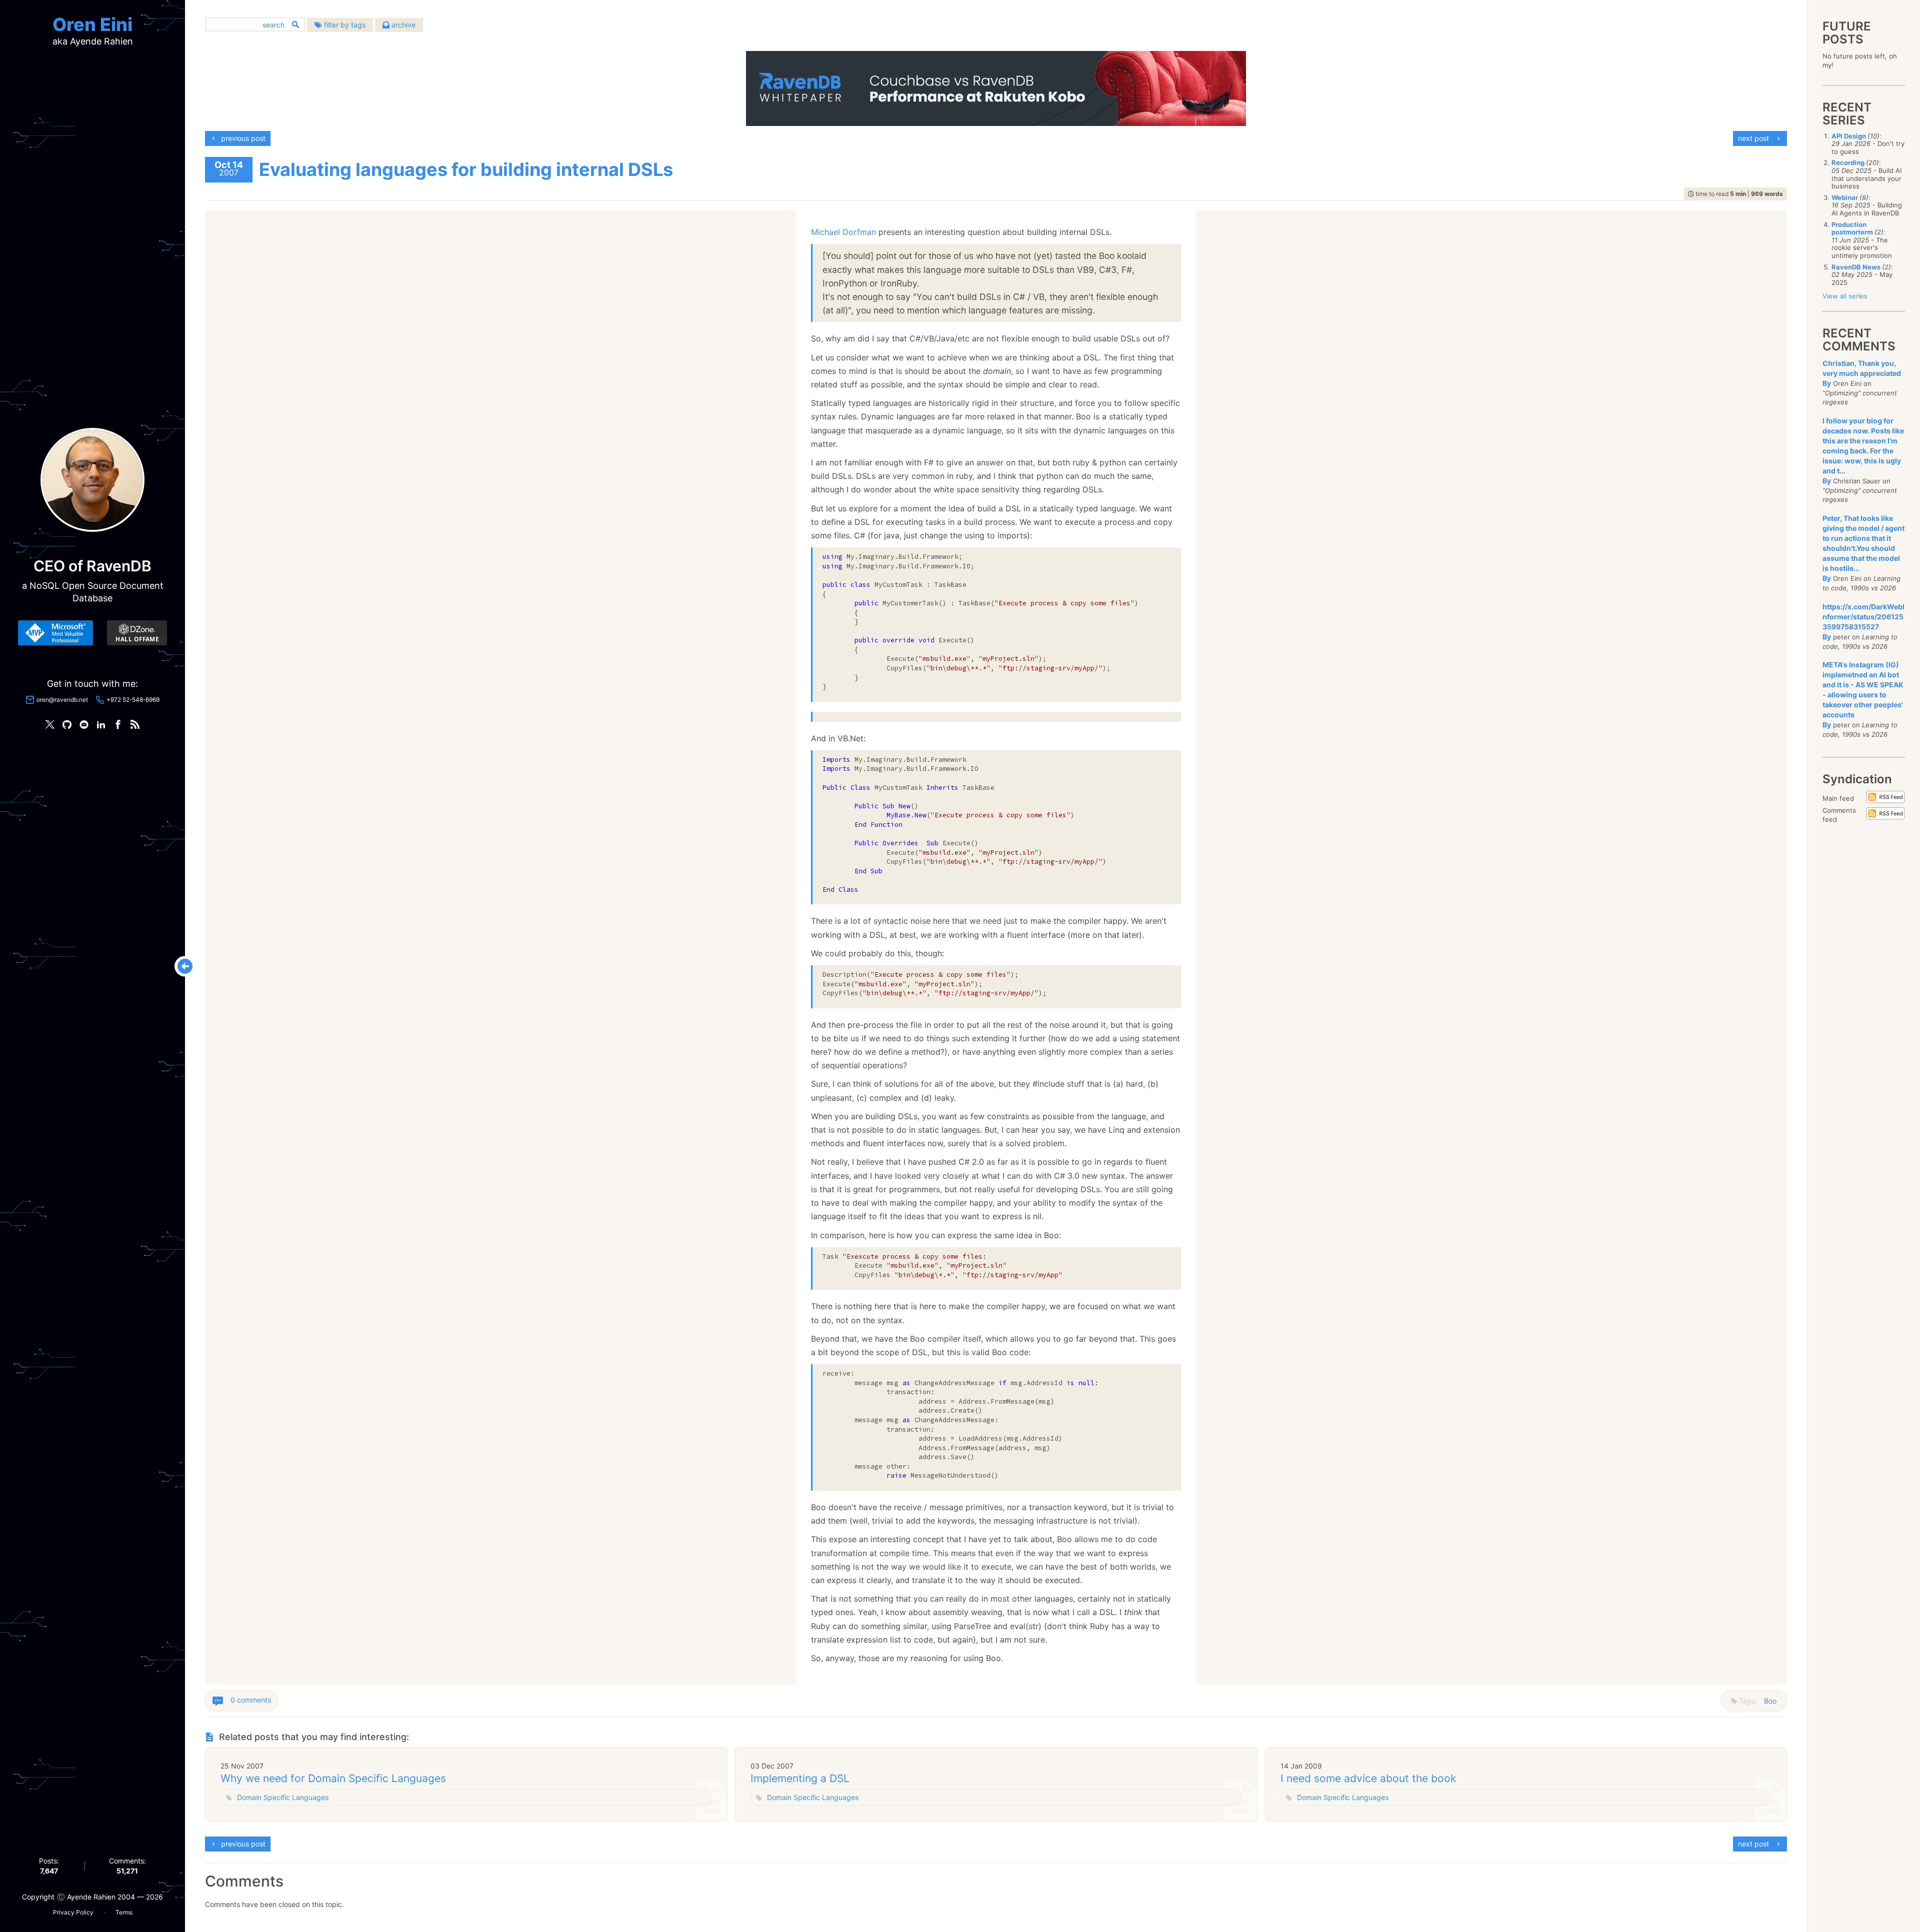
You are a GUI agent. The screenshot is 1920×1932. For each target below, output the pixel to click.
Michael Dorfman (843, 232)
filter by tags (344, 25)
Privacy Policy (73, 1912)
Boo (1770, 1701)
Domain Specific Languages (283, 1797)
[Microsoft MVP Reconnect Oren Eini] (55, 633)
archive (402, 25)
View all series (1845, 296)
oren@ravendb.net (62, 700)
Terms (124, 1912)
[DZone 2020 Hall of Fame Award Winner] (137, 633)
